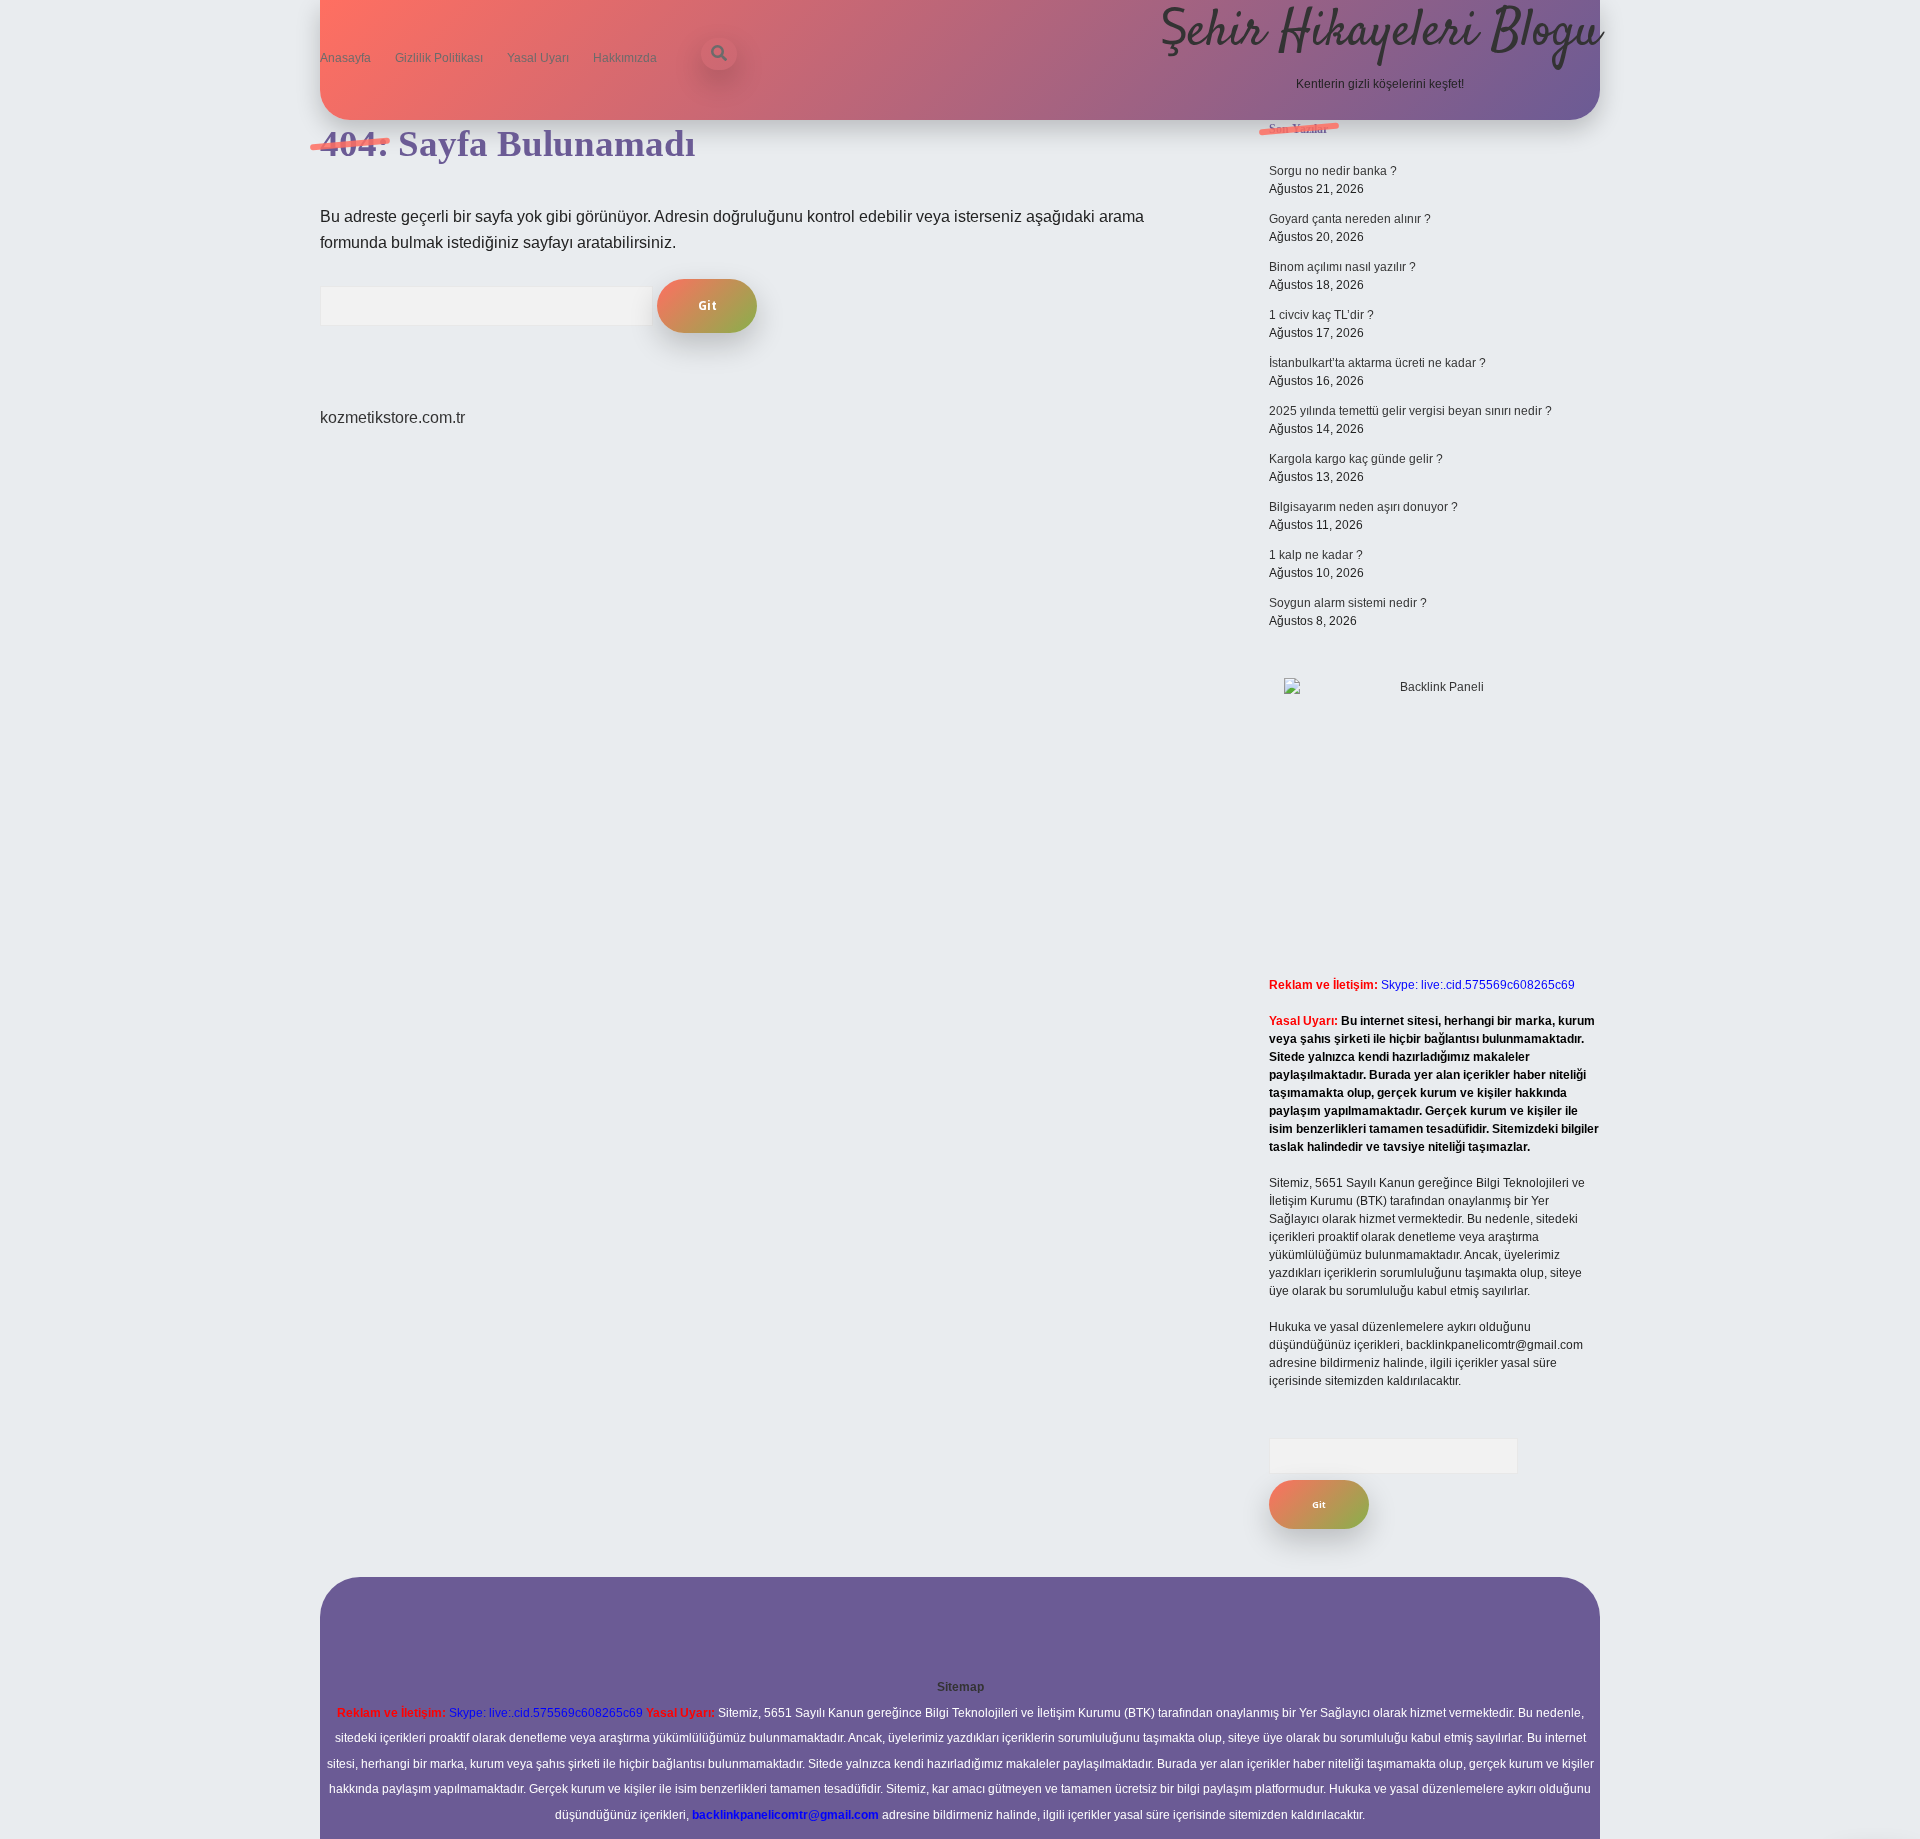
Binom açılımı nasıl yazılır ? (1342, 267)
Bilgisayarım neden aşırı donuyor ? (1363, 507)
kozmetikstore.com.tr (392, 417)
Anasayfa (345, 58)
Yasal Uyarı (538, 58)
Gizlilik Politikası (439, 58)
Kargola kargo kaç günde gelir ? (1356, 459)
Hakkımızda (625, 58)
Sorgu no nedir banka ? (1333, 171)
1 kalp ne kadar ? (1316, 555)
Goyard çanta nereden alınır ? (1350, 219)
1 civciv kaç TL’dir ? (1321, 315)
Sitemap (960, 1687)
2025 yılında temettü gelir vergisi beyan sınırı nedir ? (1410, 411)
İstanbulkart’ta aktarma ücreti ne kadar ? (1377, 363)
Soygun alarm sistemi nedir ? (1348, 603)
